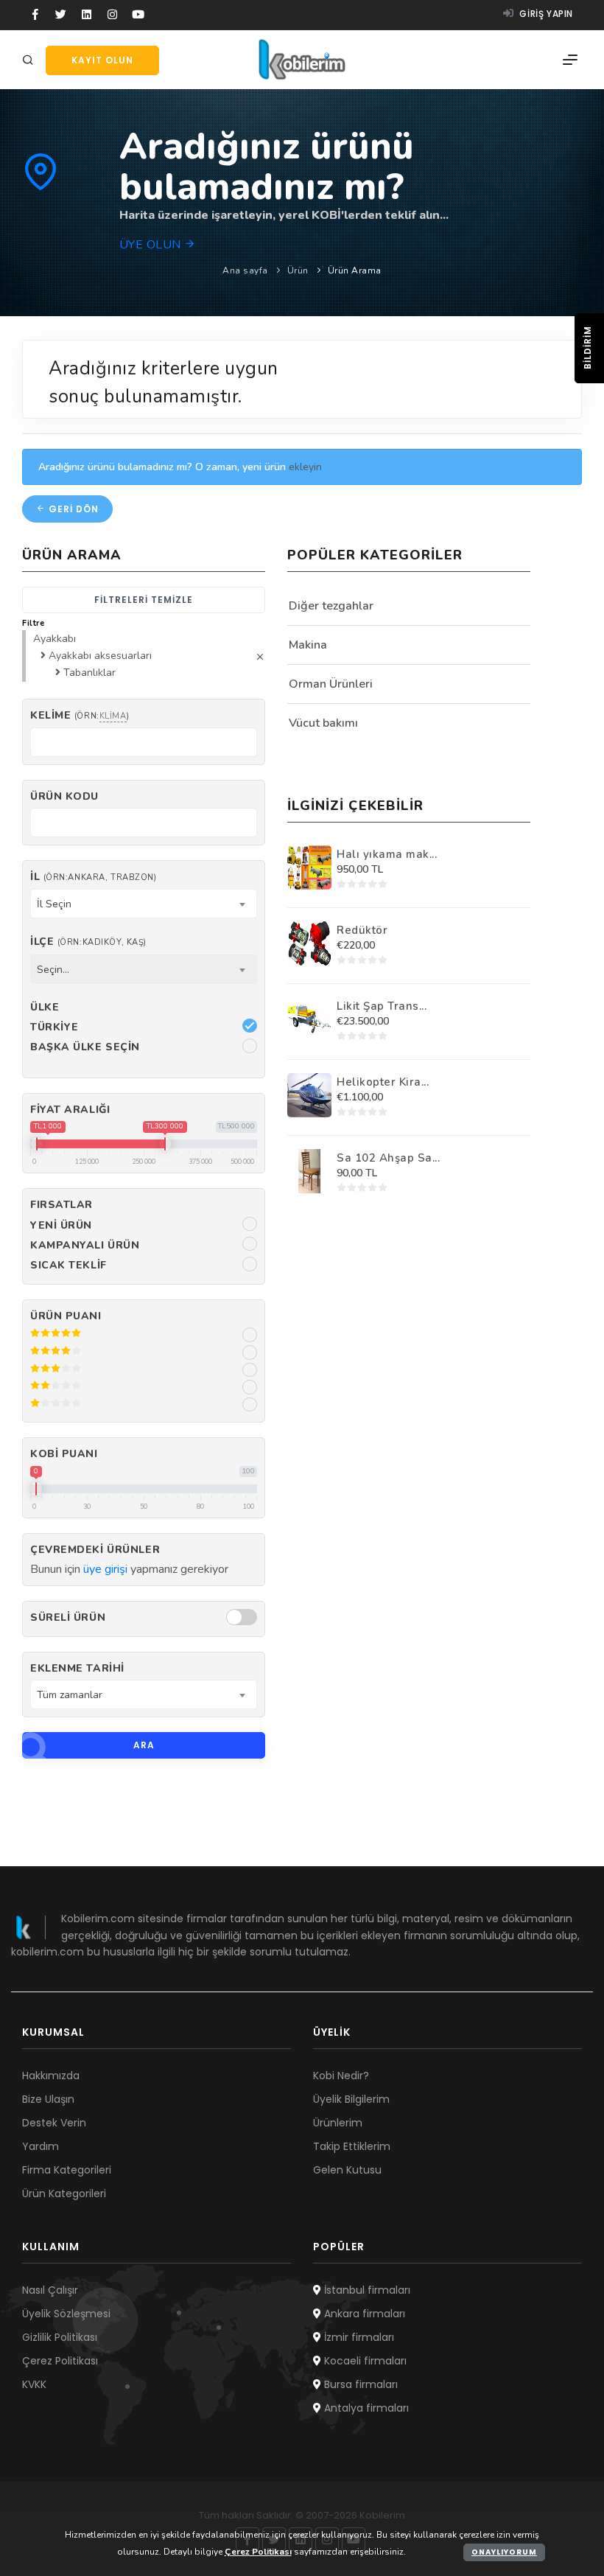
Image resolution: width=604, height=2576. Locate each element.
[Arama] (30, 61)
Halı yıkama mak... (387, 854)
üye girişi (105, 1569)
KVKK (34, 2384)
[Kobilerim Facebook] (35, 15)
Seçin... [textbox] (53, 970)
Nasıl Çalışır (50, 2290)
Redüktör (362, 930)
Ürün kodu (64, 796)
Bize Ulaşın (48, 2099)
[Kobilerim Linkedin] (87, 15)
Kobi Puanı (64, 1454)
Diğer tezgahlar (331, 606)
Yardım (41, 2146)
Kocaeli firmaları (364, 2361)
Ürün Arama (355, 270)
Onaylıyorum (504, 2552)
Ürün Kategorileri (64, 2193)
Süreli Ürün (68, 1617)
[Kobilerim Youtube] (138, 15)
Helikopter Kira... (383, 1082)
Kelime (80, 715)
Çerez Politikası (60, 2361)
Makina (308, 645)
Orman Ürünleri (331, 684)
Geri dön (72, 509)
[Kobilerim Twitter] (61, 15)
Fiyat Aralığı (70, 1110)
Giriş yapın (545, 14)
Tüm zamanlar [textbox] (70, 1695)
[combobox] (144, 904)
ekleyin (305, 467)
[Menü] (570, 60)
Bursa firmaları (359, 2384)
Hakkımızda (51, 2076)
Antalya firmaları (365, 2408)
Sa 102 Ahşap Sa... (388, 1158)
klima (113, 716)
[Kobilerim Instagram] (112, 15)
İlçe (88, 942)
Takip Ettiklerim (352, 2146)
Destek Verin (54, 2123)
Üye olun (152, 245)
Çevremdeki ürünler (95, 1550)
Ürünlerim (338, 2123)
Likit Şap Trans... (382, 1006)
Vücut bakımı (323, 723)
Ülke (45, 1007)
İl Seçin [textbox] (54, 904)
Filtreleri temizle (144, 600)
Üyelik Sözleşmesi (66, 2314)
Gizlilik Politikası (60, 2337)
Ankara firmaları (363, 2314)
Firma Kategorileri (67, 2170)
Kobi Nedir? (341, 2076)
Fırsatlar (62, 1205)
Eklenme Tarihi (77, 1668)
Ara (144, 1745)
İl (93, 877)
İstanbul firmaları (366, 2290)
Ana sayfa (245, 270)
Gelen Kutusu (347, 2170)
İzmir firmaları (358, 2337)
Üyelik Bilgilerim (351, 2099)
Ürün (298, 270)
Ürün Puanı (66, 1316)
